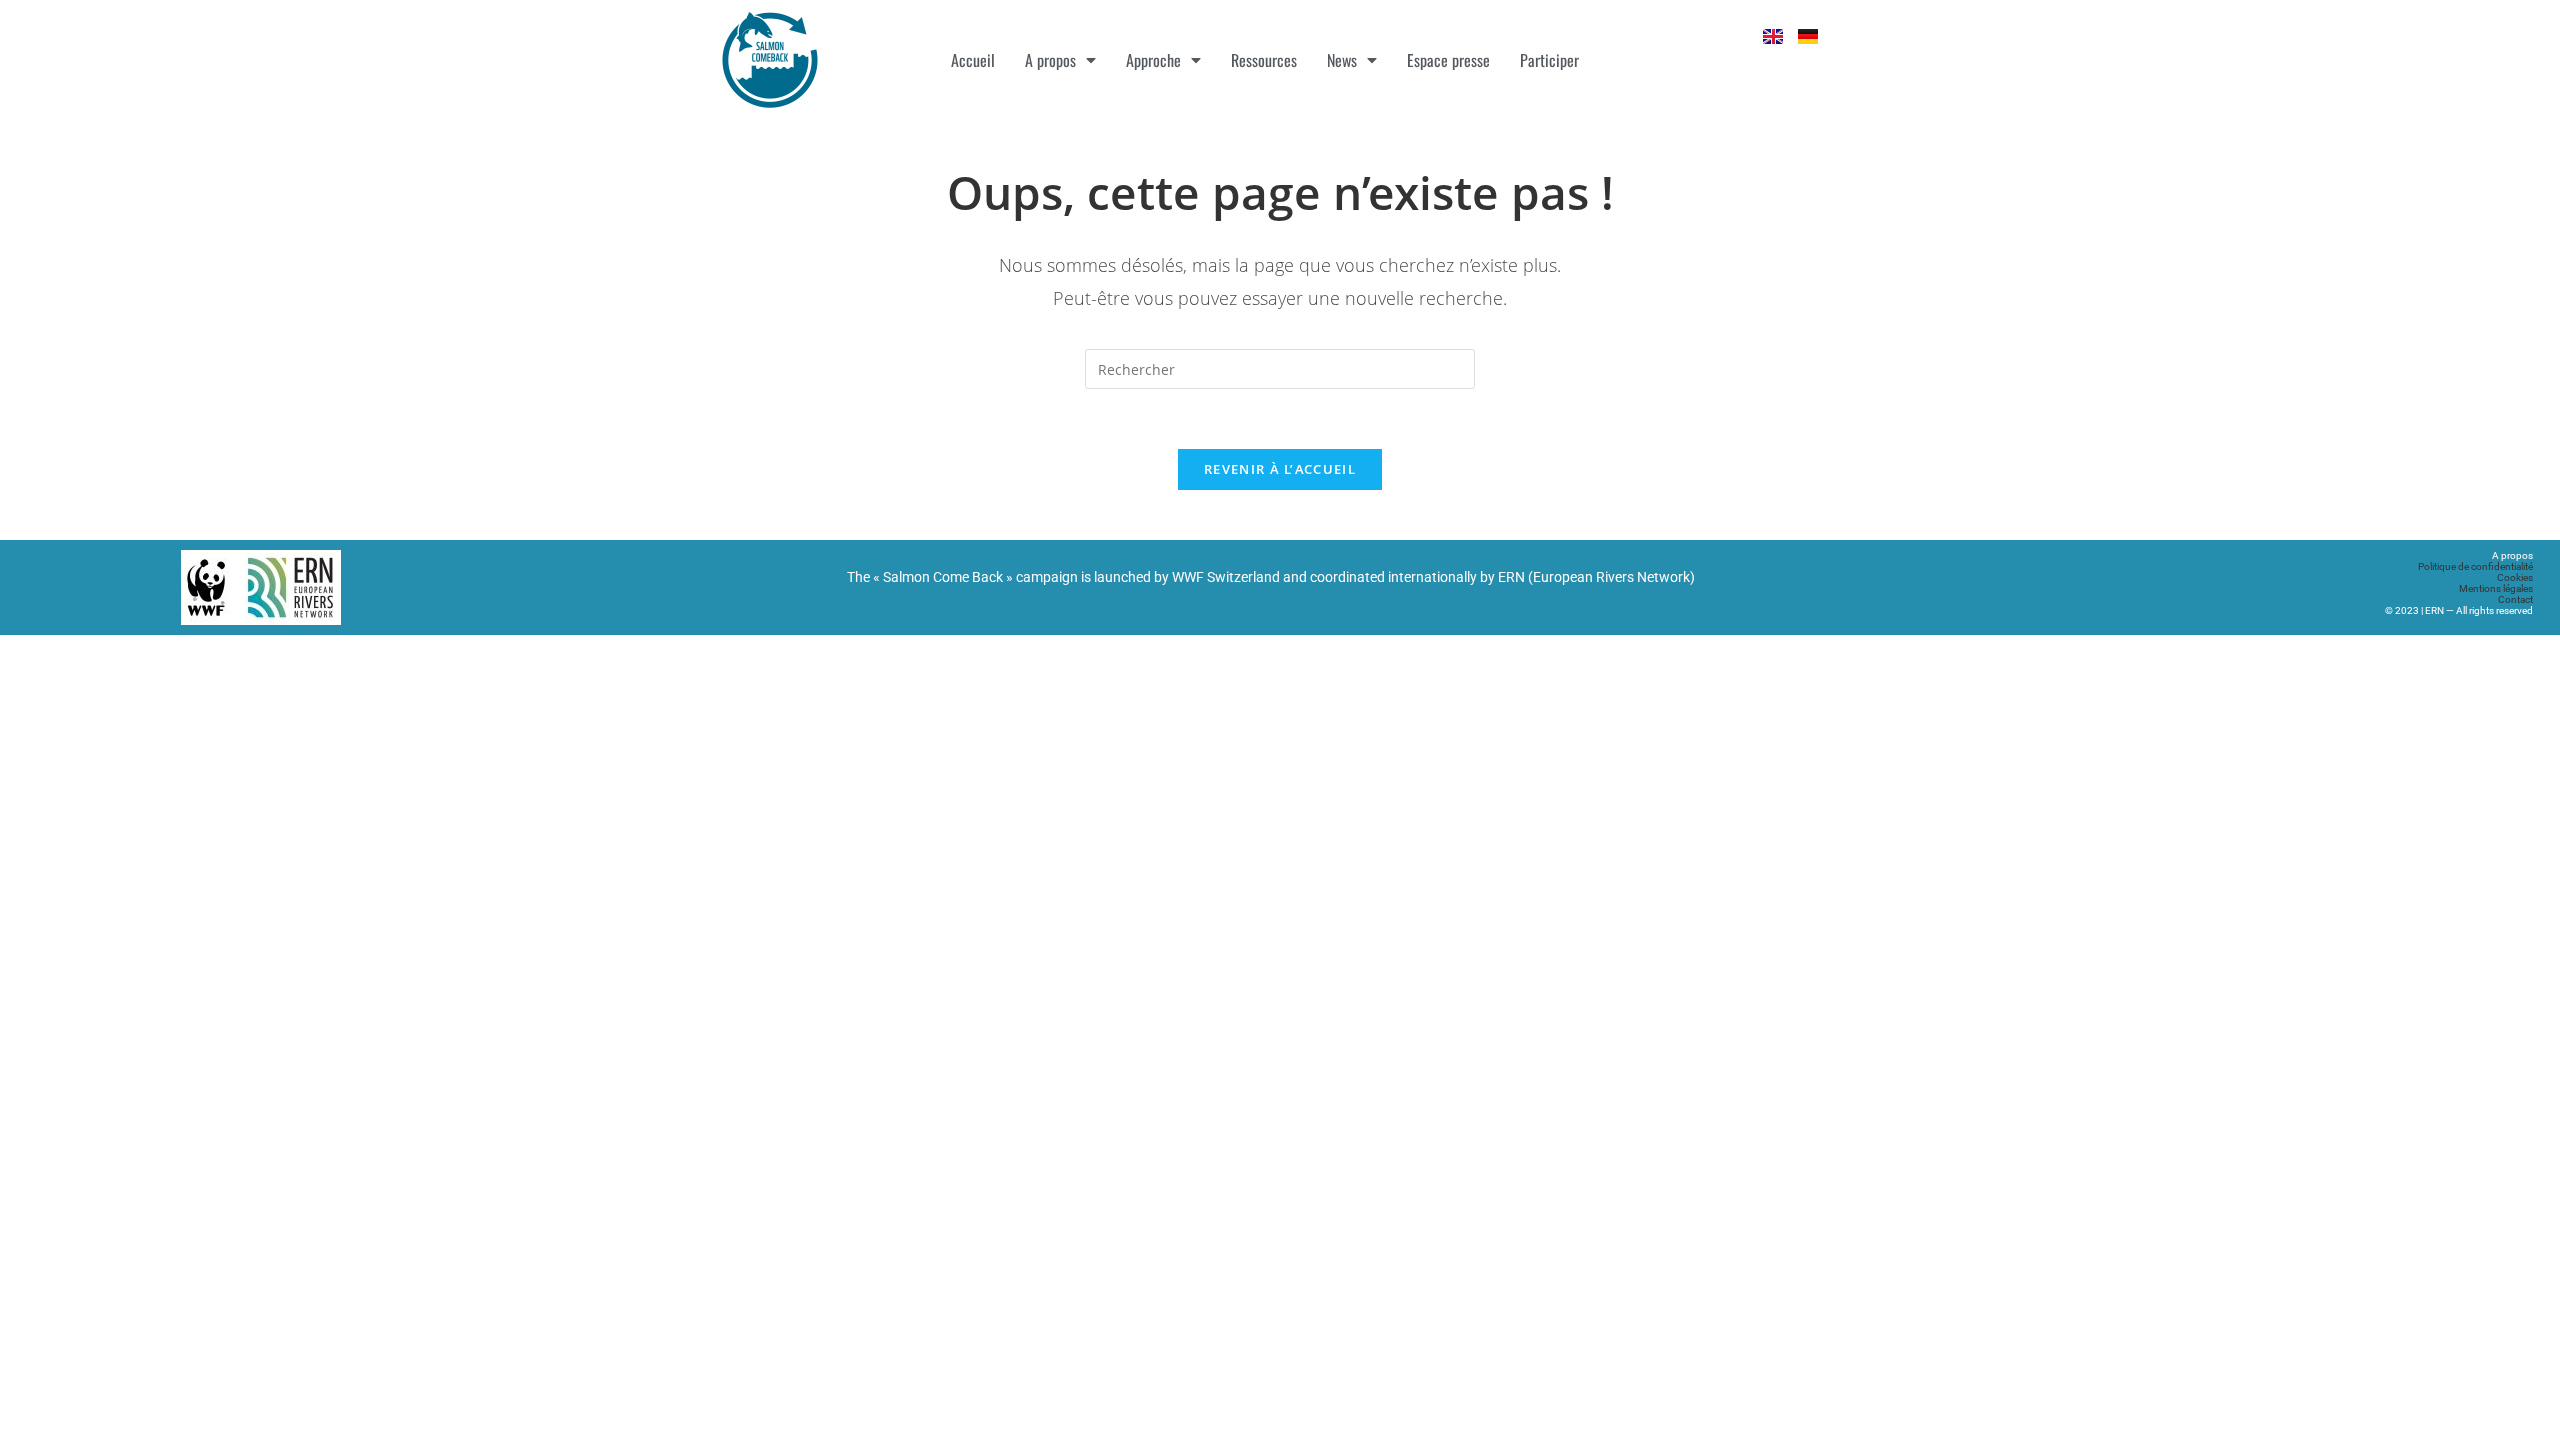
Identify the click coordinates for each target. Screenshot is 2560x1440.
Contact (2515, 599)
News (1342, 60)
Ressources (1264, 60)
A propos (1050, 60)
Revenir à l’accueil (1280, 469)
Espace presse (1448, 60)
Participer (1549, 60)
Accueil (973, 60)
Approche (1153, 60)
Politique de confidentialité (2475, 566)
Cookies (2515, 577)
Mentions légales (2496, 588)
